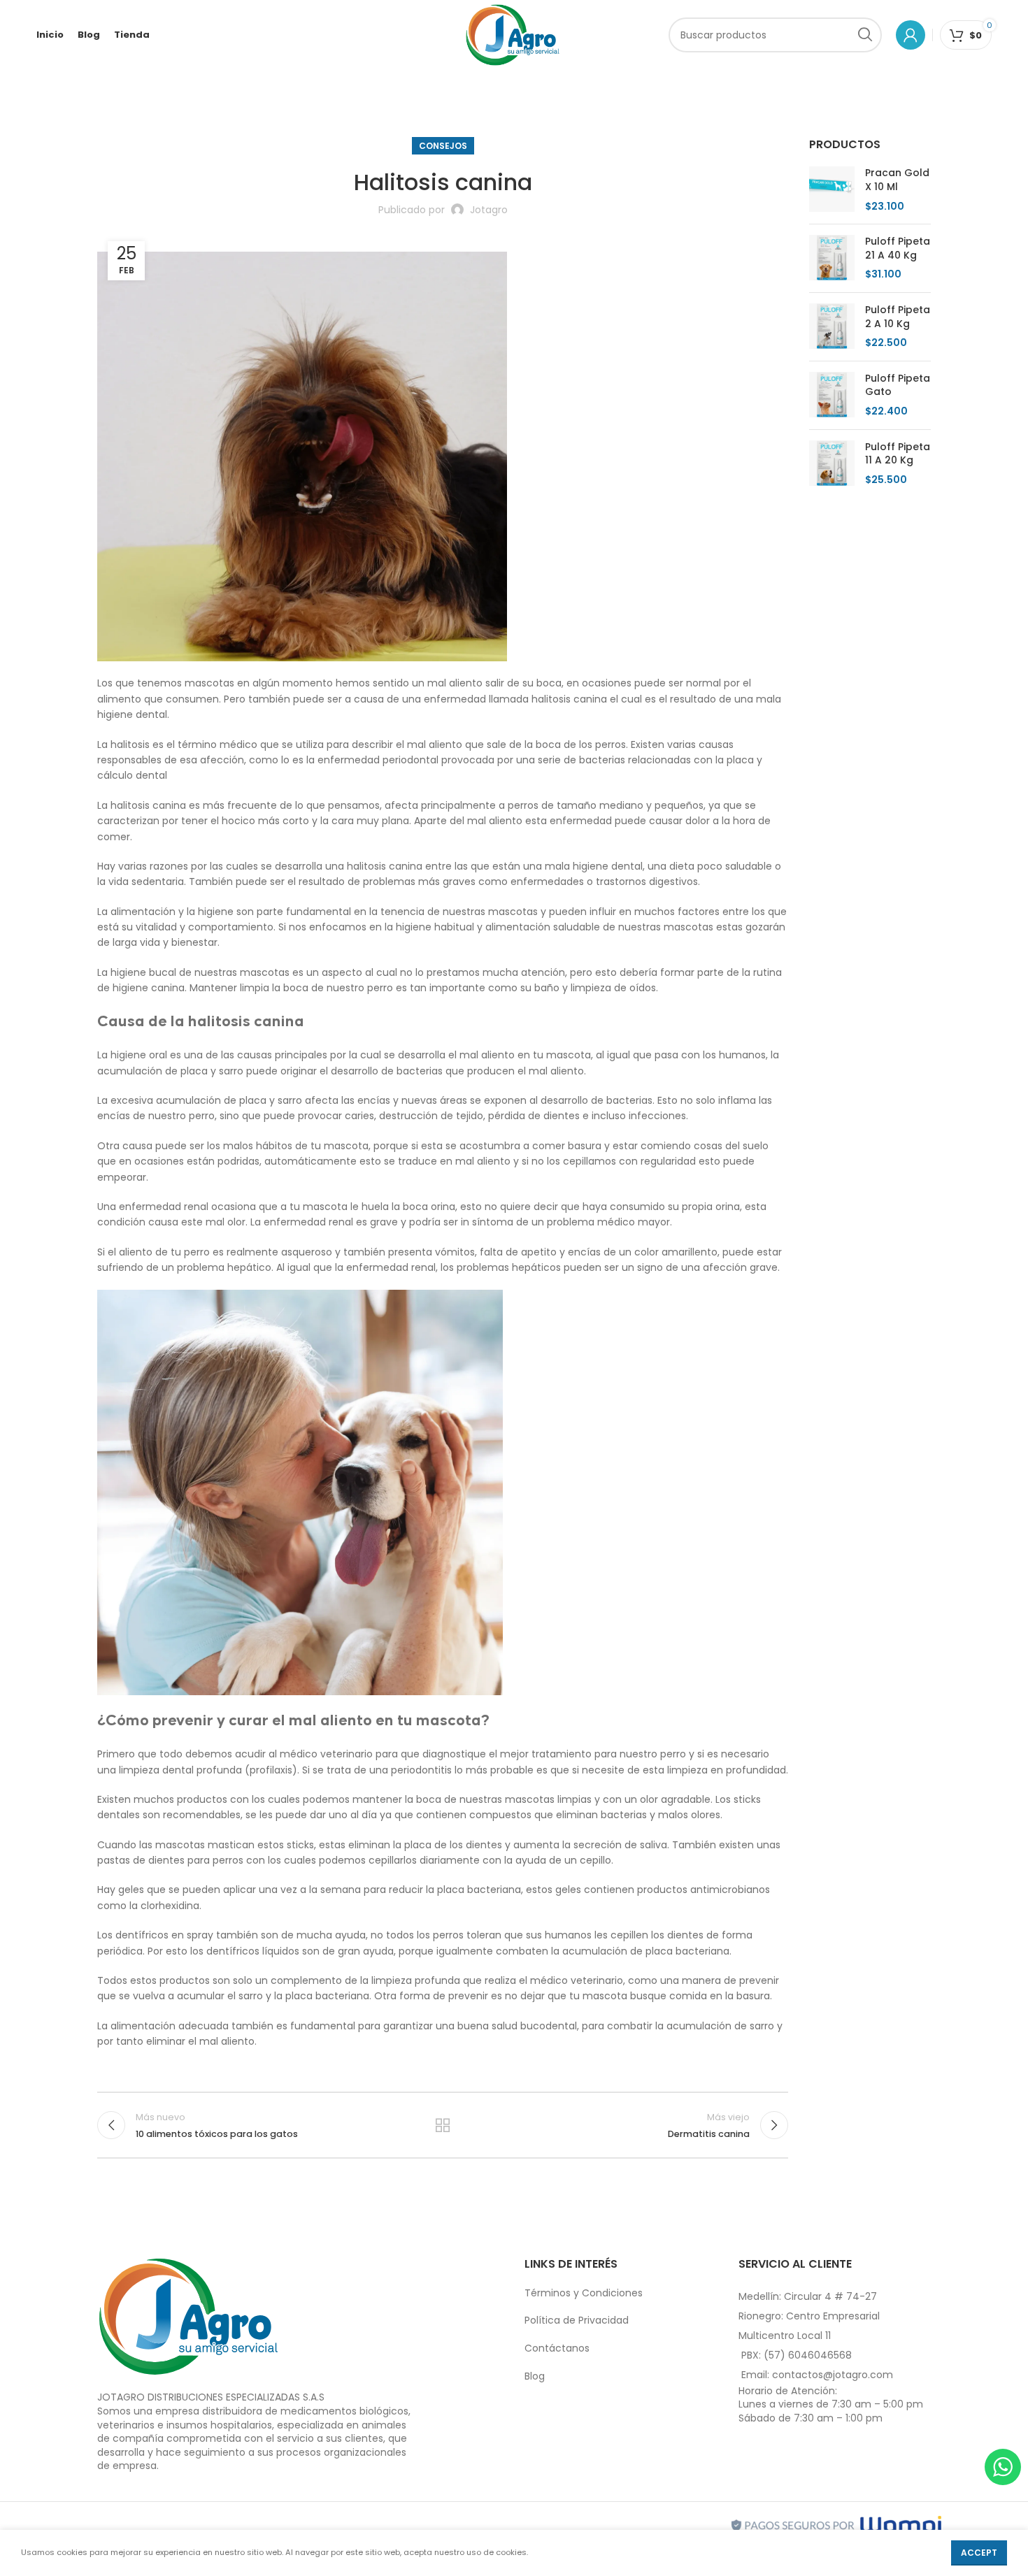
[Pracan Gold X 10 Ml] (832, 190)
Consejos (443, 146)
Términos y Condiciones (584, 2293)
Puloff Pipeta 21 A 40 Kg (898, 249)
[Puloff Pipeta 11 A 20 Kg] (832, 464)
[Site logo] (513, 34)
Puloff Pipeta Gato (898, 386)
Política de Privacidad (577, 2320)
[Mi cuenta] (911, 35)
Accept (979, 2553)
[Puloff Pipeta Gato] (832, 395)
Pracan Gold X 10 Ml (897, 180)
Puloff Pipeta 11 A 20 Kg (898, 454)
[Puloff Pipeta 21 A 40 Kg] (832, 258)
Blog (535, 2376)
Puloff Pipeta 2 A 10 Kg (898, 317)
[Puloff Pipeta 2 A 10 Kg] (832, 327)
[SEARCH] (864, 35)
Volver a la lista (443, 2125)
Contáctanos (557, 2348)
